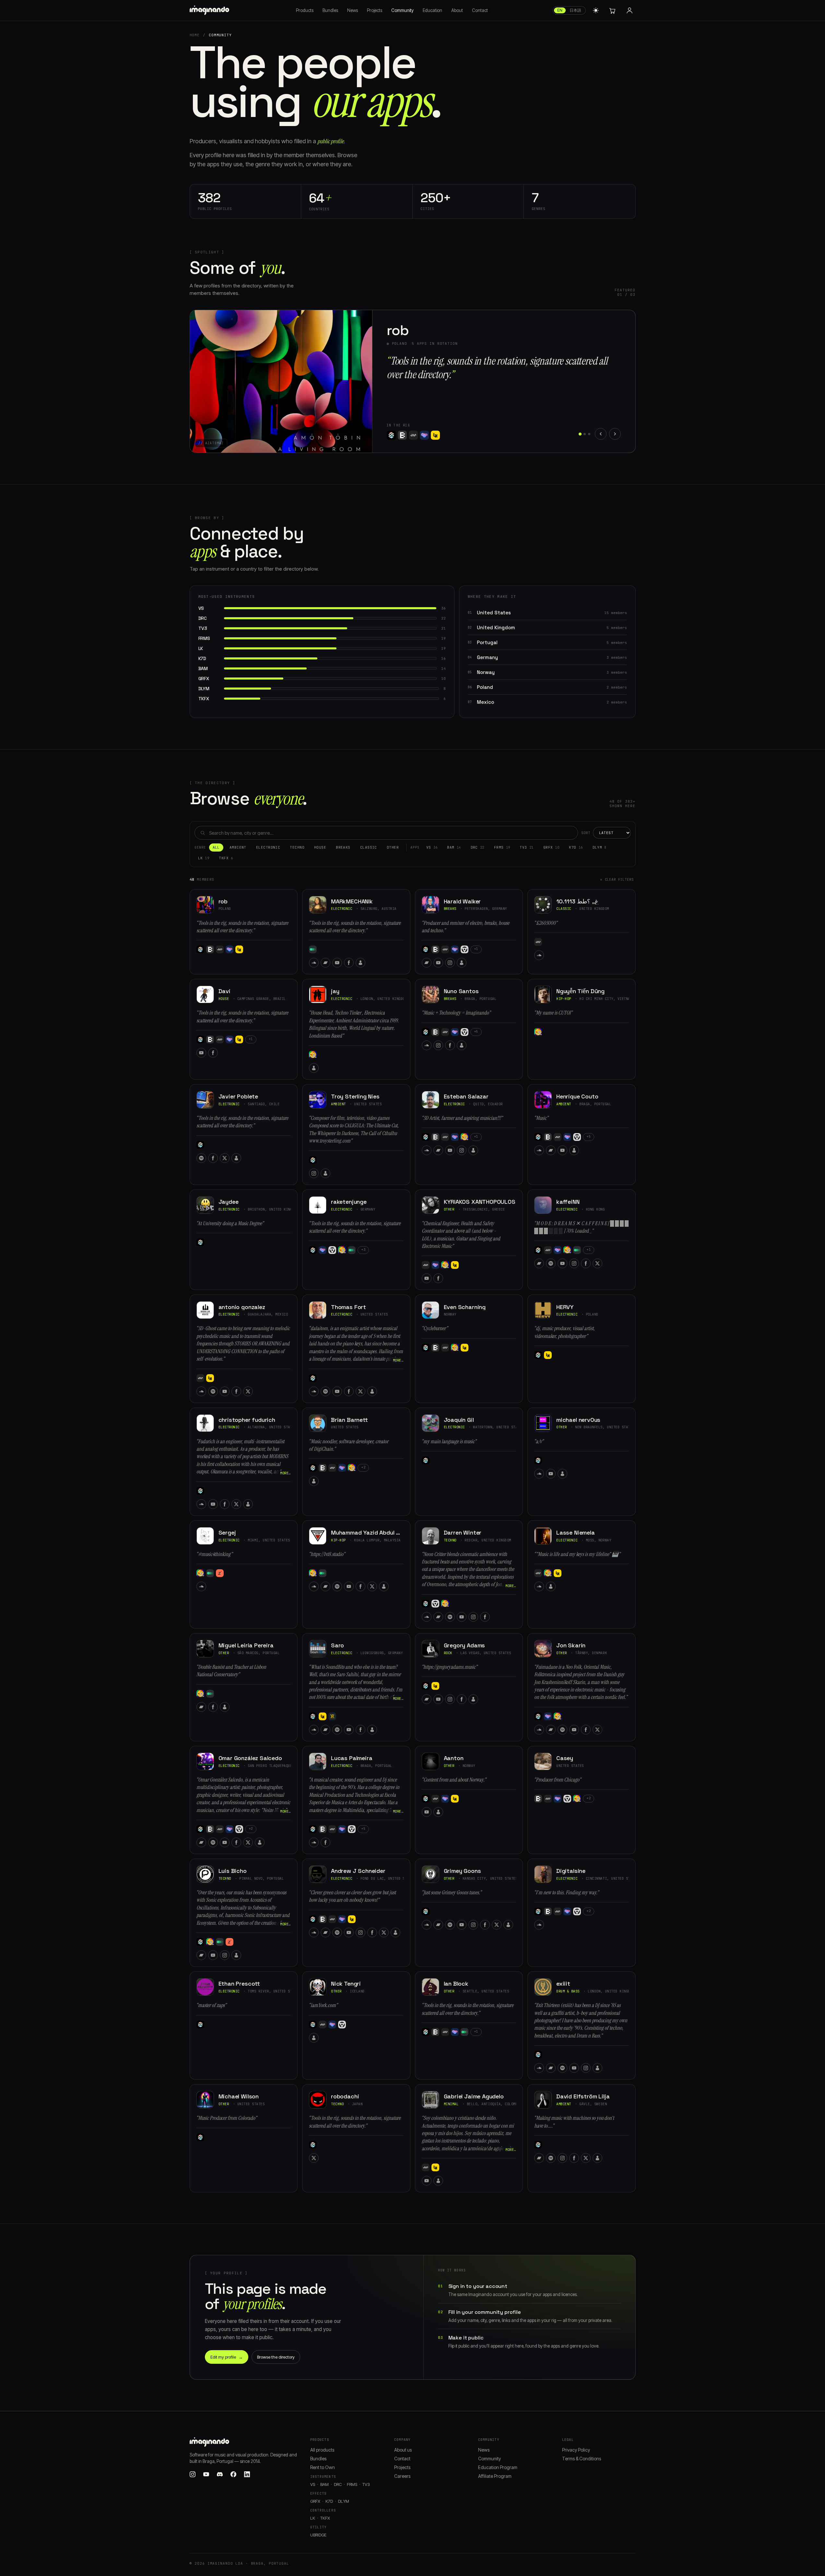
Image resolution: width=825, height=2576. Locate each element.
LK (204, 858)
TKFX (226, 858)
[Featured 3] (589, 434)
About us (403, 2450)
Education (432, 10)
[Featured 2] (585, 434)
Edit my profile (227, 2357)
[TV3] (313, 1055)
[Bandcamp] (403, 435)
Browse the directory (276, 2357)
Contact (480, 10)
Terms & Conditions (582, 2459)
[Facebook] (427, 435)
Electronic (268, 847)
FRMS (502, 847)
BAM (454, 847)
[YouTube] (415, 435)
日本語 (575, 10)
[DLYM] (220, 1573)
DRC (477, 847)
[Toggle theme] (596, 10)
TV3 (526, 847)
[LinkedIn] (247, 2474)
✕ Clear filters (617, 879)
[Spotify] (201, 1158)
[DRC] (220, 949)
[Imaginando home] (210, 10)
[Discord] (220, 2474)
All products (322, 2450)
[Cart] (612, 10)
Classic (369, 847)
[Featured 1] (580, 434)
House (320, 847)
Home (195, 35)
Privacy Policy (576, 2450)
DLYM (600, 847)
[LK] (239, 949)
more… (398, 1360)
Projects (375, 10)
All (216, 847)
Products (305, 10)
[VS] (200, 949)
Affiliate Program (495, 2476)
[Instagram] (450, 963)
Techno (297, 847)
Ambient (238, 847)
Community (402, 10)
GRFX (551, 847)
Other (393, 847)
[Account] (630, 10)
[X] (225, 1158)
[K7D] (391, 421)
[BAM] (210, 949)
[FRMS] (230, 949)
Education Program (498, 2467)
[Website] (438, 435)
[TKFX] (332, 1716)
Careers (402, 2476)
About (457, 10)
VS (432, 847)
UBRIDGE (318, 2535)
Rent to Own (323, 2467)
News (353, 10)
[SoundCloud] (392, 435)
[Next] (615, 434)
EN (560, 10)
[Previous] (601, 434)
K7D (576, 847)
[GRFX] (465, 949)
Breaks (343, 847)
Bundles (330, 10)
